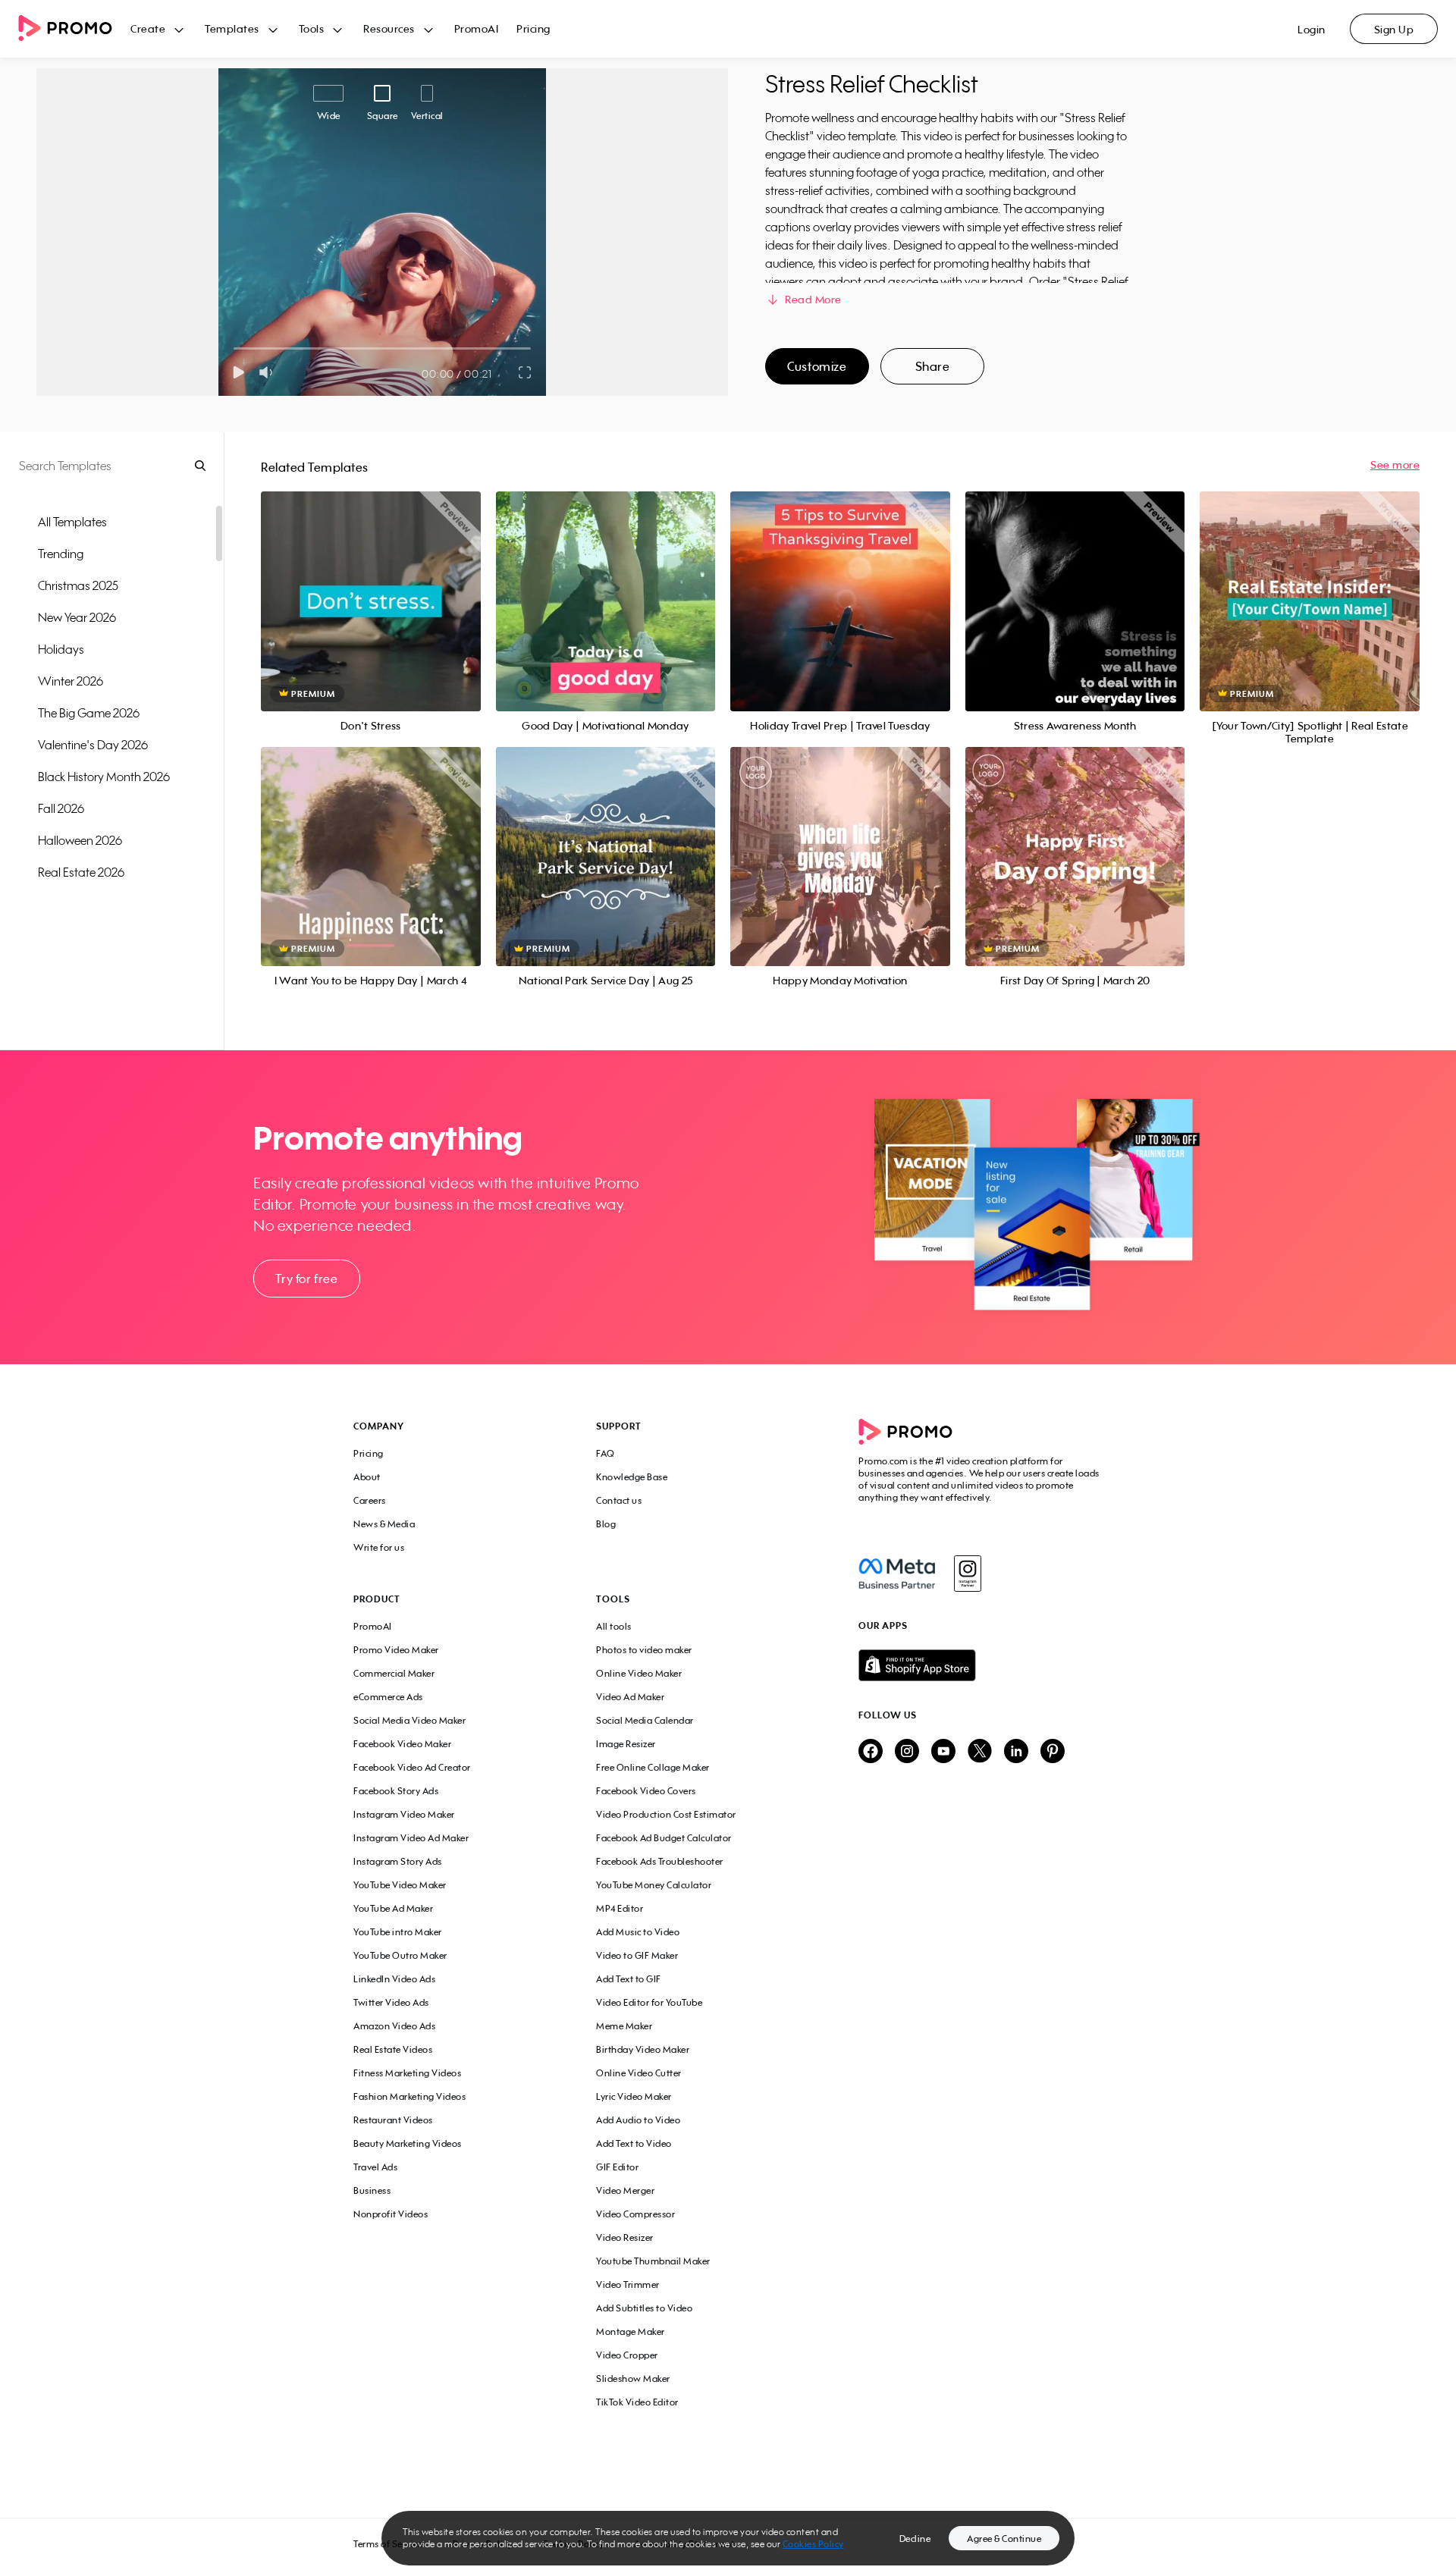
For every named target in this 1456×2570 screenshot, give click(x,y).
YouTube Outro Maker (400, 1955)
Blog (606, 1524)
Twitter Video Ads (391, 2002)
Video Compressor (635, 2214)
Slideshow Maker (633, 2379)
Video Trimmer (628, 2284)
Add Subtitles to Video (644, 2308)
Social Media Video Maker (409, 1720)
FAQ (606, 1453)
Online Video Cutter (639, 2073)
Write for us (379, 1547)
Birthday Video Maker (643, 2049)
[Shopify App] (981, 1665)
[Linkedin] (1016, 1752)
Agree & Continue (1004, 2539)
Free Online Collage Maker (653, 1767)
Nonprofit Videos (391, 2214)
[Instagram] (967, 1574)
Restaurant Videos (393, 2120)
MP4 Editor (620, 1908)
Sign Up (1394, 29)
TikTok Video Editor (637, 2402)
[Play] (238, 372)
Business (372, 2190)
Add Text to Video (634, 2143)
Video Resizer (625, 2237)
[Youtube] (943, 1752)
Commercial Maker (394, 1673)
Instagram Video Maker (404, 1814)
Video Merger (625, 2190)
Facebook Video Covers (646, 1791)
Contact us (619, 1500)
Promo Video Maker (396, 1650)
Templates (232, 28)
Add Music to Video (638, 1932)
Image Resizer (626, 1744)
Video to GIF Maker (637, 1955)
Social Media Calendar (645, 1720)
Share (933, 366)
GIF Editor (617, 2167)
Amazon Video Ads (394, 2026)
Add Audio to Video (638, 2120)
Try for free (306, 1279)
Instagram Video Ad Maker (411, 1838)
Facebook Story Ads (396, 1791)
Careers (370, 1500)
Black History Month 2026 (104, 777)
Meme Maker (624, 2026)
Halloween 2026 (80, 840)
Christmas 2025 (78, 585)
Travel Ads (375, 2167)
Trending (61, 554)
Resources (389, 28)
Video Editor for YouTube (649, 2002)
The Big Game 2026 (89, 713)
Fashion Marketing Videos (409, 2096)
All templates (72, 522)
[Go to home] (74, 29)
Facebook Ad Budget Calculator (664, 1838)
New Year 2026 (77, 617)
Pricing (533, 28)
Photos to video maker (644, 1650)
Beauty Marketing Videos (408, 2143)
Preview (371, 584)
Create (148, 28)
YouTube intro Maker (398, 1932)
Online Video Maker (639, 1673)
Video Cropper (627, 2355)
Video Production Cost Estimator (666, 1814)
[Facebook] (897, 1574)
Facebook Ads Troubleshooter (660, 1861)
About (367, 1477)
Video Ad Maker (630, 1697)
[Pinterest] (1053, 1752)
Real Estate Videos (393, 2049)
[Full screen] (526, 372)
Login (1312, 29)
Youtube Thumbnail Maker (653, 2261)
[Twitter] (980, 1752)
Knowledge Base (632, 1477)
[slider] (234, 348)
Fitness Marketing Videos (407, 2073)
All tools (614, 1626)
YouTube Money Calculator (654, 1885)
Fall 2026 (61, 808)
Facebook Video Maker (402, 1744)
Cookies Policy (813, 2544)
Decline (915, 2539)
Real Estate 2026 (81, 872)
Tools (312, 28)
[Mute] (269, 372)
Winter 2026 (71, 681)
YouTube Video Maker (400, 1885)
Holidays (61, 649)
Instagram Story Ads (398, 1861)
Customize (817, 366)
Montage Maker (631, 2332)
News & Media (384, 1524)
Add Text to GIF (629, 1979)
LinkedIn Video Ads (394, 1979)
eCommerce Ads (388, 1697)
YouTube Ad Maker (393, 1908)
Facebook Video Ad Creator (412, 1767)
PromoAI (477, 28)
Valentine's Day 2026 (93, 745)
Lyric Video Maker (634, 2096)
